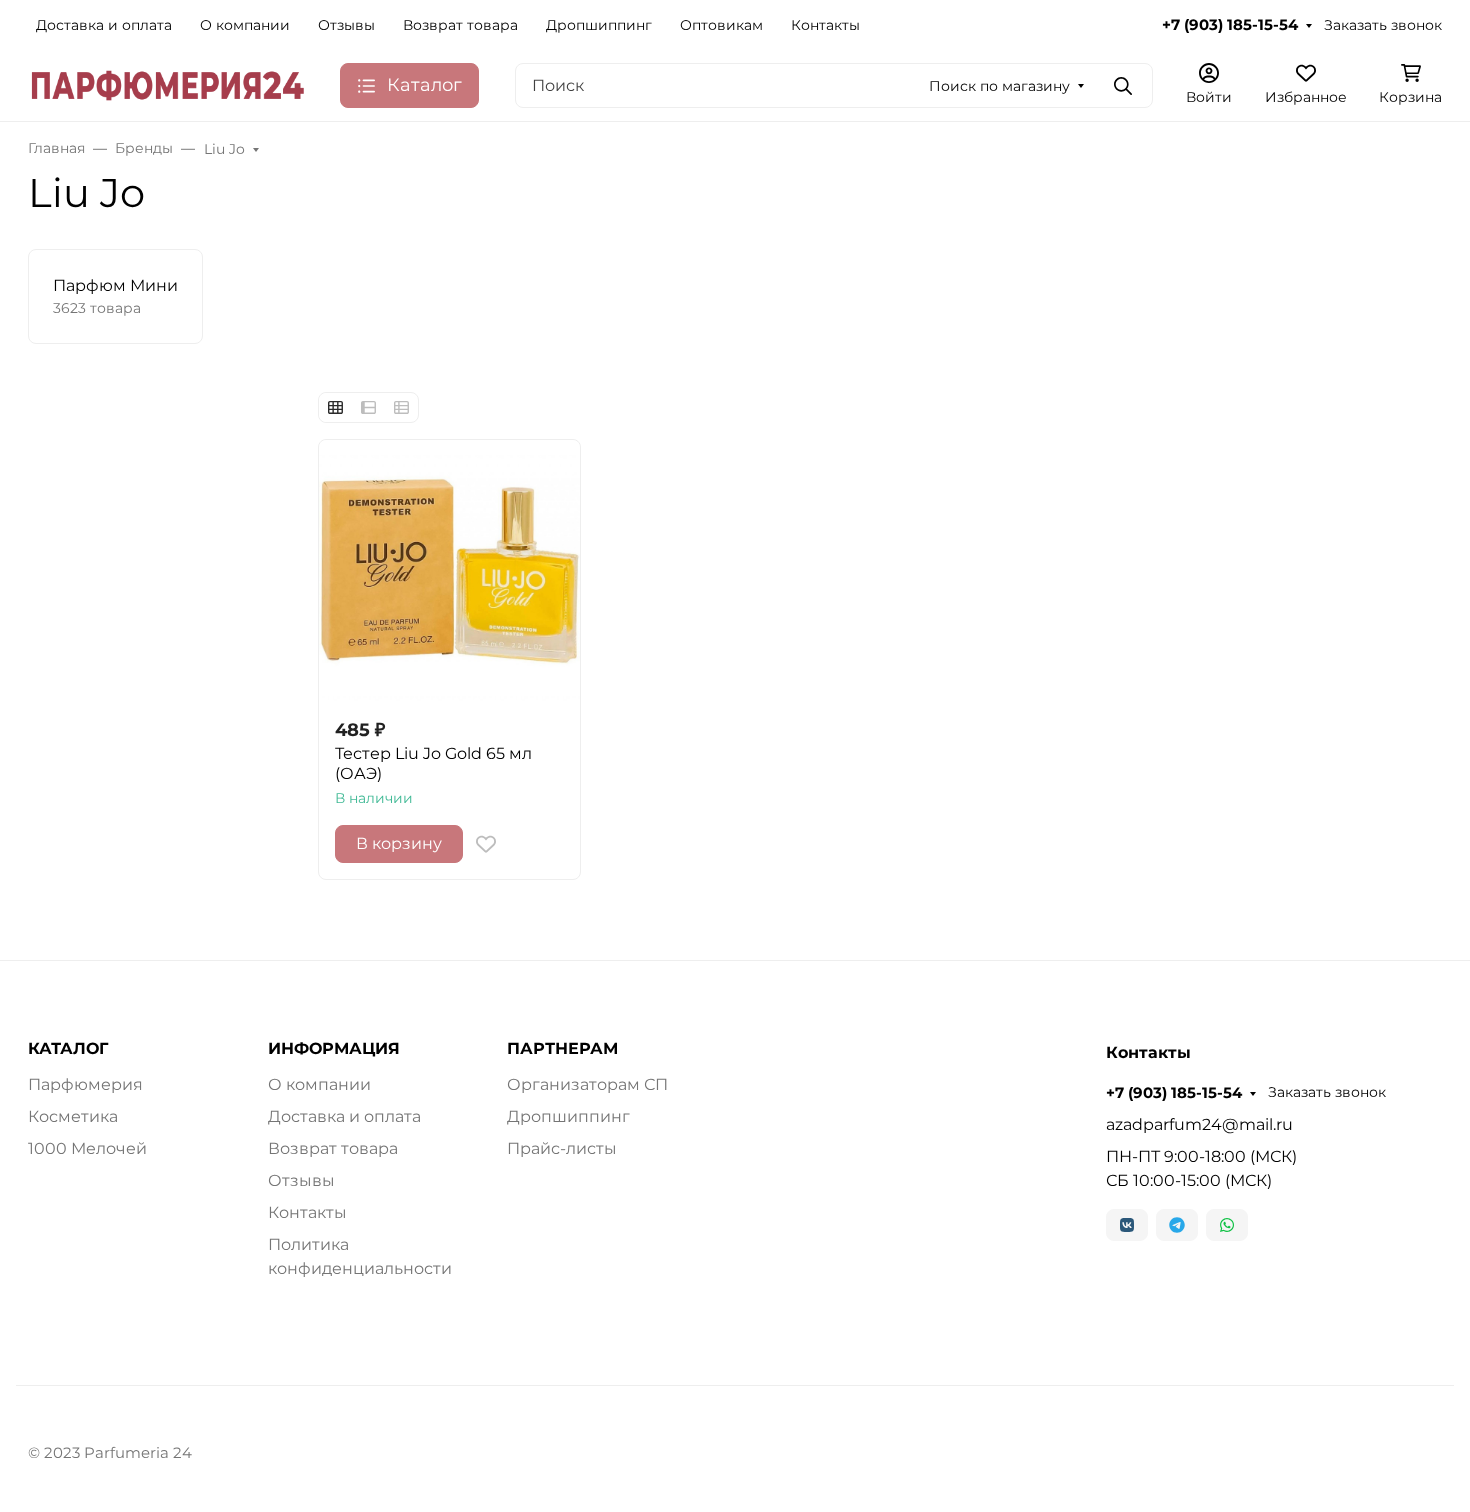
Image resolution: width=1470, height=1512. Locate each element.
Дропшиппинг (599, 25)
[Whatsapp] (1227, 1225)
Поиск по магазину (999, 86)
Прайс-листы (562, 1148)
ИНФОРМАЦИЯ (334, 1049)
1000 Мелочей (87, 1148)
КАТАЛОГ (68, 1049)
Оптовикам (721, 25)
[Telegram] (1177, 1225)
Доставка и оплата (104, 25)
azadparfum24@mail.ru (1199, 1124)
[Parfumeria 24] (168, 84)
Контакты (825, 25)
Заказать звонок (1383, 25)
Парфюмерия (85, 1084)
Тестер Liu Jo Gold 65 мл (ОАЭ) (433, 763)
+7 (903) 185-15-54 (1230, 25)
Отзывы (346, 25)
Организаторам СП (587, 1084)
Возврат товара (460, 25)
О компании (245, 25)
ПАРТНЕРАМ (562, 1049)
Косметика (73, 1116)
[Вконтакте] (1127, 1225)
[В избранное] (486, 844)
